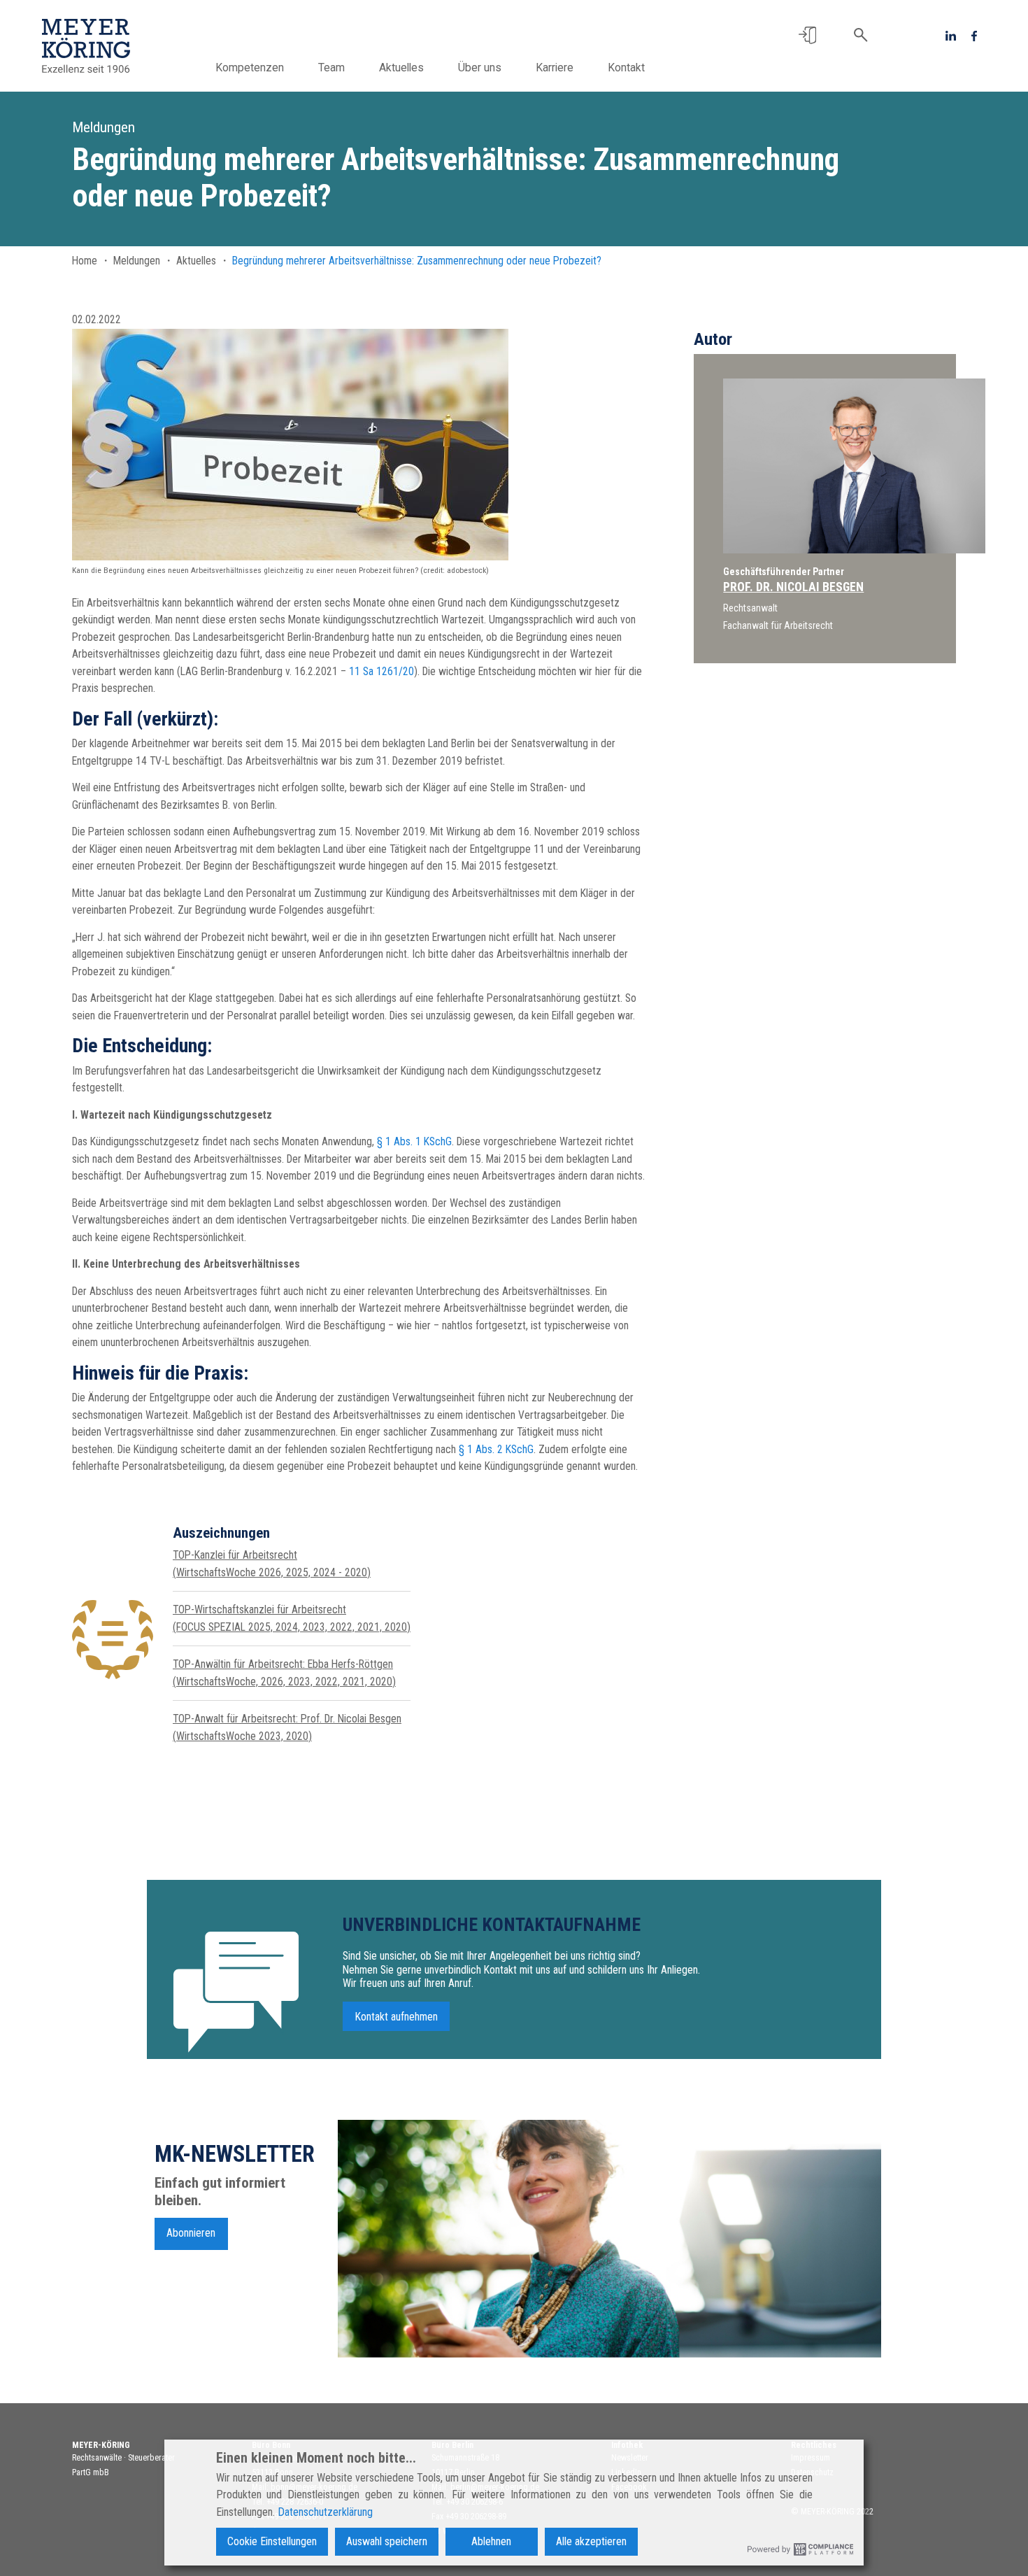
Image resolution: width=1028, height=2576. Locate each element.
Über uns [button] (480, 68)
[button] (807, 35)
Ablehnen (491, 2541)
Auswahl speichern (387, 2541)
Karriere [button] (555, 68)
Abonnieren (191, 2233)
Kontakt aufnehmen (397, 2016)
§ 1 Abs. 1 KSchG (414, 1141)
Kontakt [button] (626, 68)
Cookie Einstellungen (272, 2541)
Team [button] (331, 68)
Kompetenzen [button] (250, 68)
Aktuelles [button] (401, 68)
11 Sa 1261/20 (381, 671)
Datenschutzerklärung (325, 2512)
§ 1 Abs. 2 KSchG (496, 1449)
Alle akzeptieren (591, 2541)
